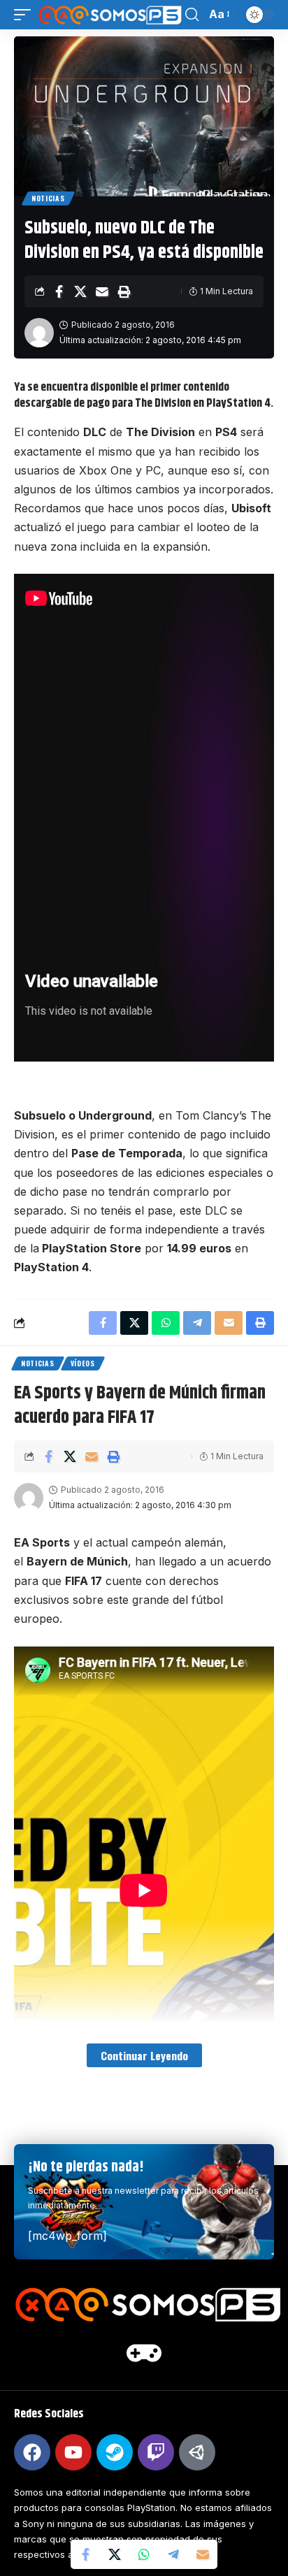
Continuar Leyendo (144, 2055)
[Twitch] (156, 2452)
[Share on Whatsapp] (144, 2554)
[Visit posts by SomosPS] (39, 333)
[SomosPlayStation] (110, 15)
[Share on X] (80, 291)
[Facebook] (32, 2452)
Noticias (48, 198)
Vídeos (83, 1363)
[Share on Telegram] (173, 2554)
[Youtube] (73, 2452)
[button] (26, 15)
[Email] (102, 291)
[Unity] (197, 2452)
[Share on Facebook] (59, 291)
